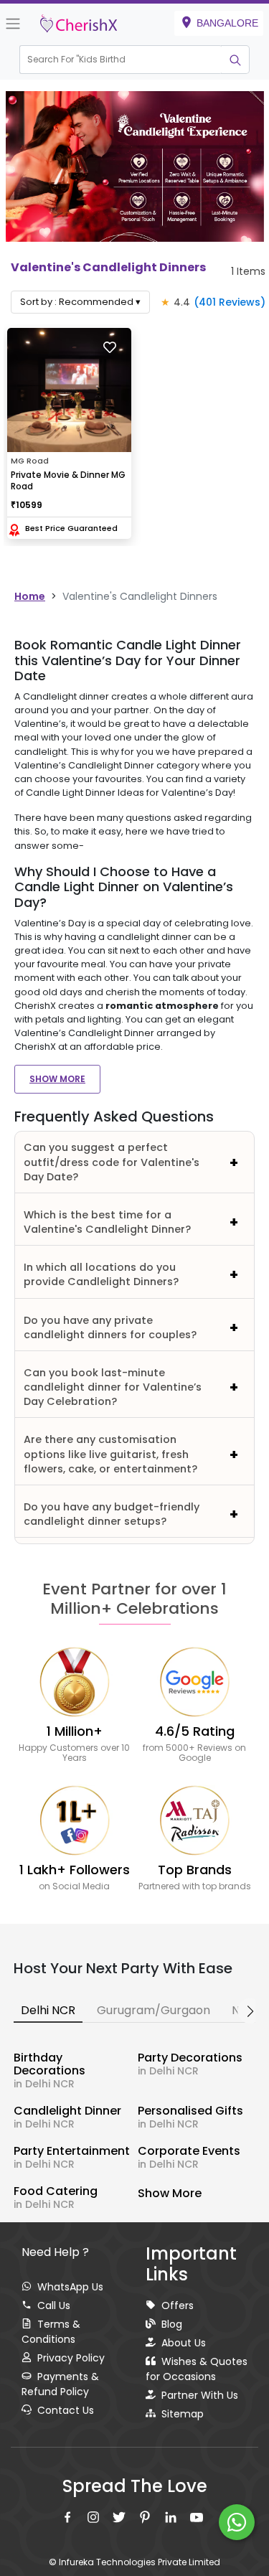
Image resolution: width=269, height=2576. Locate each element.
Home (30, 596)
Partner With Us (200, 2395)
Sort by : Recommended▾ (80, 302)
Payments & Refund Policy (60, 2384)
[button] (121, 60)
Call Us (54, 2305)
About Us (184, 2343)
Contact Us (66, 2410)
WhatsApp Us (70, 2287)
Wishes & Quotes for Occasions (197, 2369)
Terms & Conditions (51, 2332)
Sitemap (183, 2414)
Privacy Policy (71, 2358)
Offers (178, 2305)
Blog (172, 2324)
